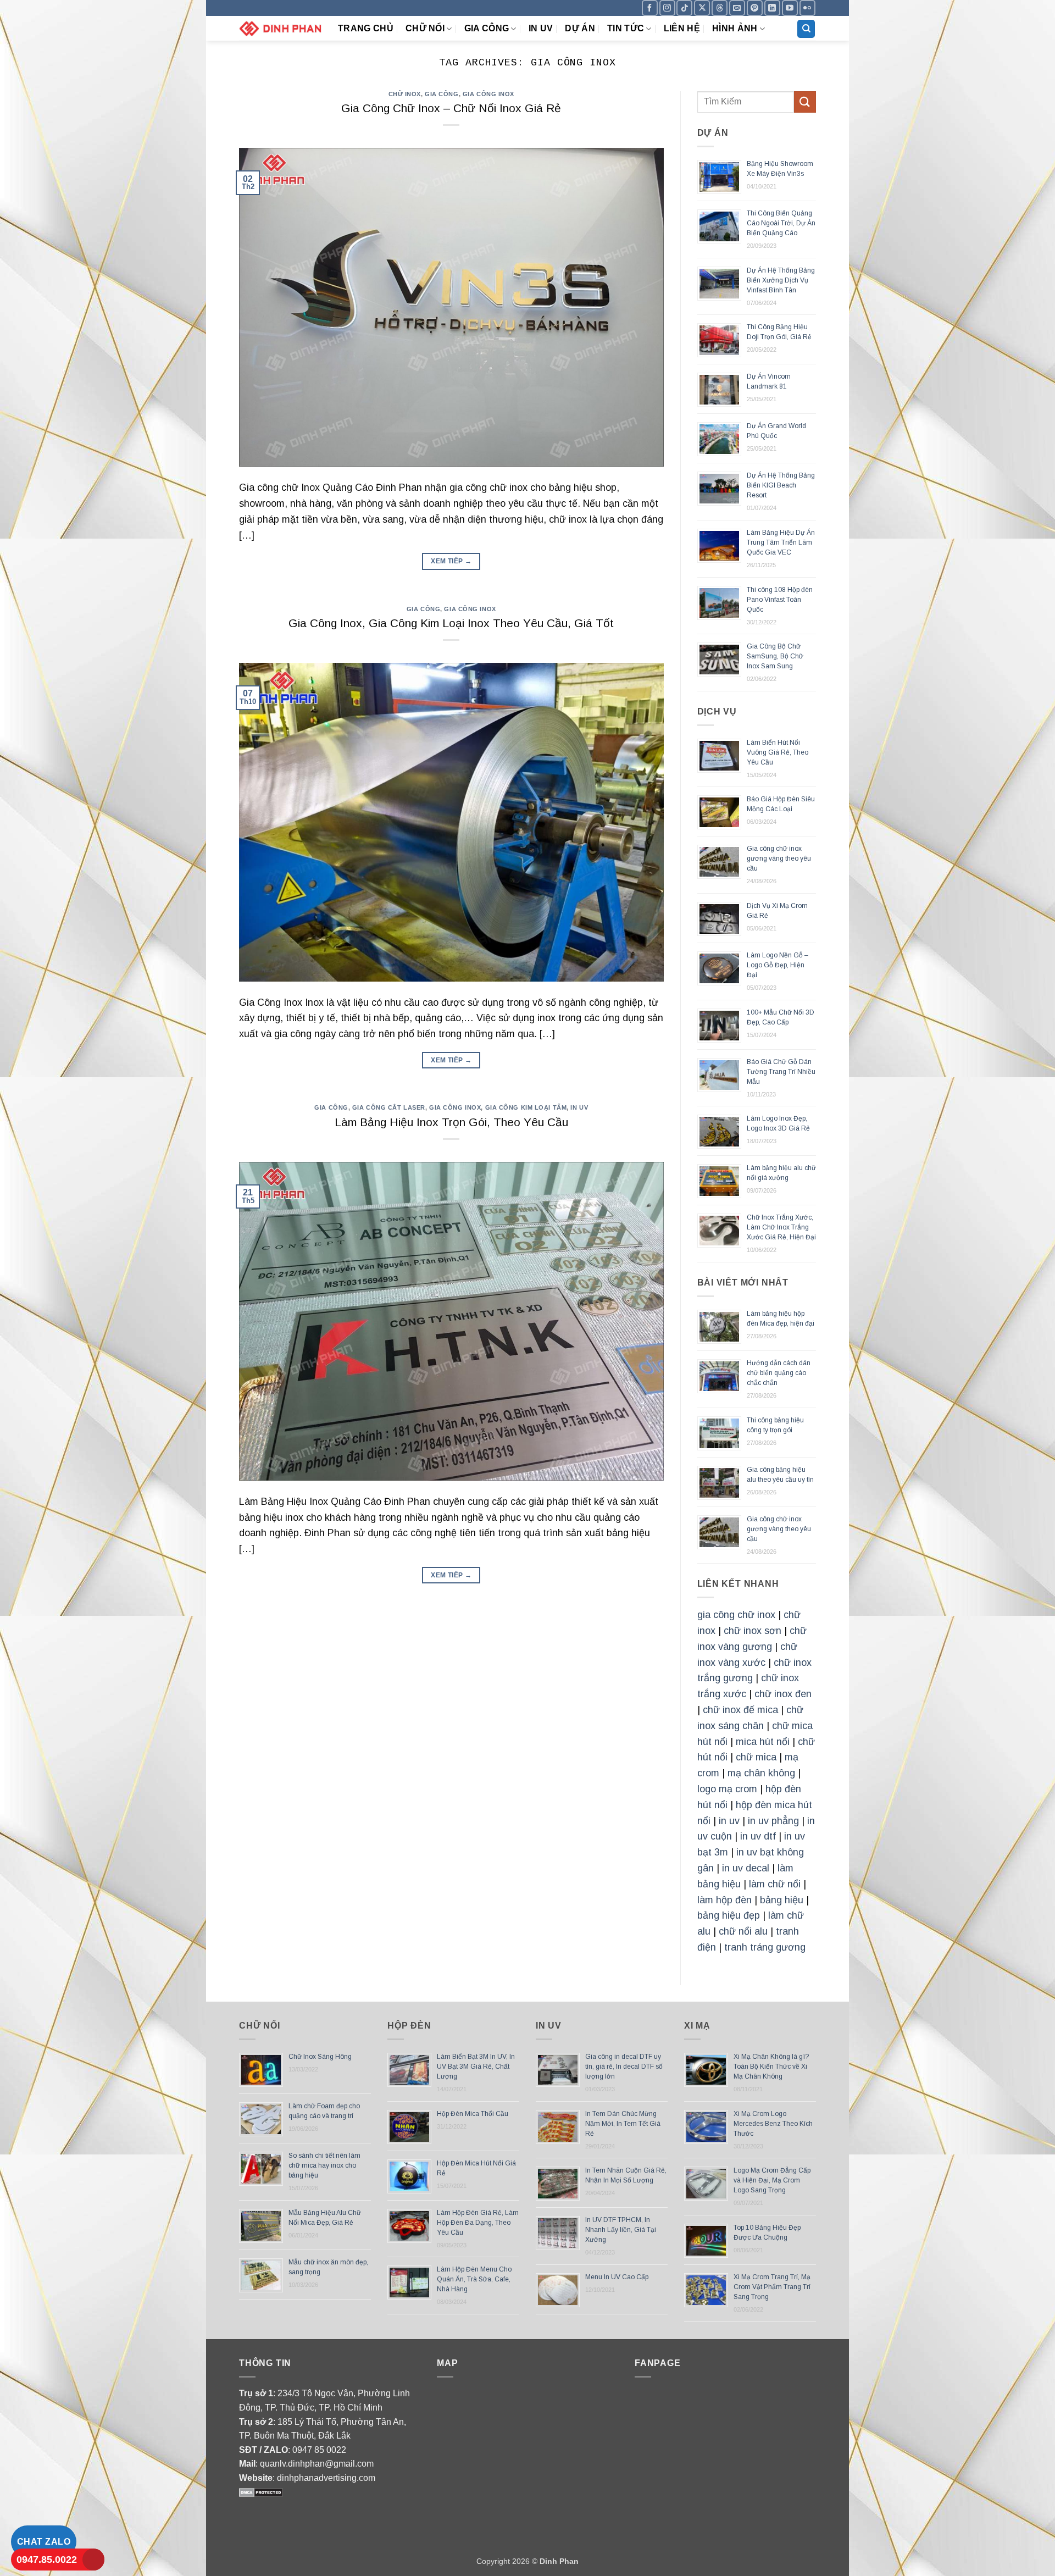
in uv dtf (758, 1836)
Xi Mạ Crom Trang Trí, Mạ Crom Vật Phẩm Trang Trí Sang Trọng (772, 2287)
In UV (541, 28)
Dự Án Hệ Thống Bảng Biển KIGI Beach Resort (781, 485)
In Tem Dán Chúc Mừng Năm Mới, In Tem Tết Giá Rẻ (623, 2124)
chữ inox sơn (753, 1631)
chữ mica (756, 1757)
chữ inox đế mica (740, 1710)
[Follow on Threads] (720, 8)
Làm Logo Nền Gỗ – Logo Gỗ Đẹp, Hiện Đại (778, 965)
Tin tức (626, 28)
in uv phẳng (773, 1821)
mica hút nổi (763, 1742)
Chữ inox (405, 94)
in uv (729, 1821)
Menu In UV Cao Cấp (617, 2277)
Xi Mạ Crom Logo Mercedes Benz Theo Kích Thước (773, 2124)
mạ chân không (761, 1773)
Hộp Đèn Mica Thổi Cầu (473, 2114)
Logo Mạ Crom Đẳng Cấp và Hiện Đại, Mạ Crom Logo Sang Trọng (772, 2180)
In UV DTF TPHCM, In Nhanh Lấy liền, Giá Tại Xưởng (621, 2230)
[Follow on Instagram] (667, 8)
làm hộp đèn (724, 1900)
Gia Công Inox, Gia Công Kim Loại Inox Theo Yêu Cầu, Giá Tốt (451, 623)
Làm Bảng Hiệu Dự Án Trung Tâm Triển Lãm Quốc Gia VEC (781, 542)
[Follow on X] (702, 8)
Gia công (487, 28)
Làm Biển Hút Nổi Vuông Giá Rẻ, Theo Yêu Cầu (778, 752)
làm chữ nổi (775, 1884)
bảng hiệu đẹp (729, 1915)
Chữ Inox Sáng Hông (320, 2057)
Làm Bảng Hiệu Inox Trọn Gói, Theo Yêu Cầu (451, 1122)
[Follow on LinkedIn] (772, 8)
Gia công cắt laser (389, 1107)
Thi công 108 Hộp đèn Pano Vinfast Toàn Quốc (780, 600)
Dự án (580, 28)
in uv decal (746, 1868)
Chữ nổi (425, 28)
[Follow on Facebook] (650, 8)
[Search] (806, 29)
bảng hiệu (782, 1900)
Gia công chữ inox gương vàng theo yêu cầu (779, 858)
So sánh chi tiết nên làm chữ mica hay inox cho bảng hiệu (324, 2165)
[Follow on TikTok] (684, 8)
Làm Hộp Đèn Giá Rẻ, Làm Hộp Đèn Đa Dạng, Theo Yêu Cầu (478, 2223)
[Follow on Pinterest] (755, 8)
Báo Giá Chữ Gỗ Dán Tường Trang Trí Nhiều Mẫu (781, 1072)
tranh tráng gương (765, 1947)
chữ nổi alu (743, 1931)
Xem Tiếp (451, 561)
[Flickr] (807, 8)
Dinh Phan (559, 2561)
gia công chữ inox (736, 1615)
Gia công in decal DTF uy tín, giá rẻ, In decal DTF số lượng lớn (624, 2067)
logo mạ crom (727, 1789)
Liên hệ (682, 28)
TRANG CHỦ (366, 28)
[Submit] (805, 102)
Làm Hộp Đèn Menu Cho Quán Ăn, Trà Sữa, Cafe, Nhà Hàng (474, 2279)
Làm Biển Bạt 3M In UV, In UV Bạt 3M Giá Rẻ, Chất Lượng (476, 2067)
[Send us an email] (737, 8)
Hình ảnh (735, 28)
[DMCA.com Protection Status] (261, 2492)
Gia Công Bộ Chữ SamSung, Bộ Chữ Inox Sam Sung (775, 656)
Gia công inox (488, 94)
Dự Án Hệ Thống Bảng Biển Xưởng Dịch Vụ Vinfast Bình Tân (781, 280)
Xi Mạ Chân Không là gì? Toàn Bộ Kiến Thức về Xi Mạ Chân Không (771, 2067)
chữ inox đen (783, 1694)
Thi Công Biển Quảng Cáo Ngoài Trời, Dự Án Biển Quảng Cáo (781, 223)
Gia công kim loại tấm (526, 1107)
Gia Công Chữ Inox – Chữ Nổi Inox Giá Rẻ (451, 108)
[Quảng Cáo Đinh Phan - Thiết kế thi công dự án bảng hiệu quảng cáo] (280, 28)
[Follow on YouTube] (790, 8)
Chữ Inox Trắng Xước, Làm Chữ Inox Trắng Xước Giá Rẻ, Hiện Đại (781, 1227)
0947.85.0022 (47, 2560)
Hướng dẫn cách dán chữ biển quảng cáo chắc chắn (779, 1373)
